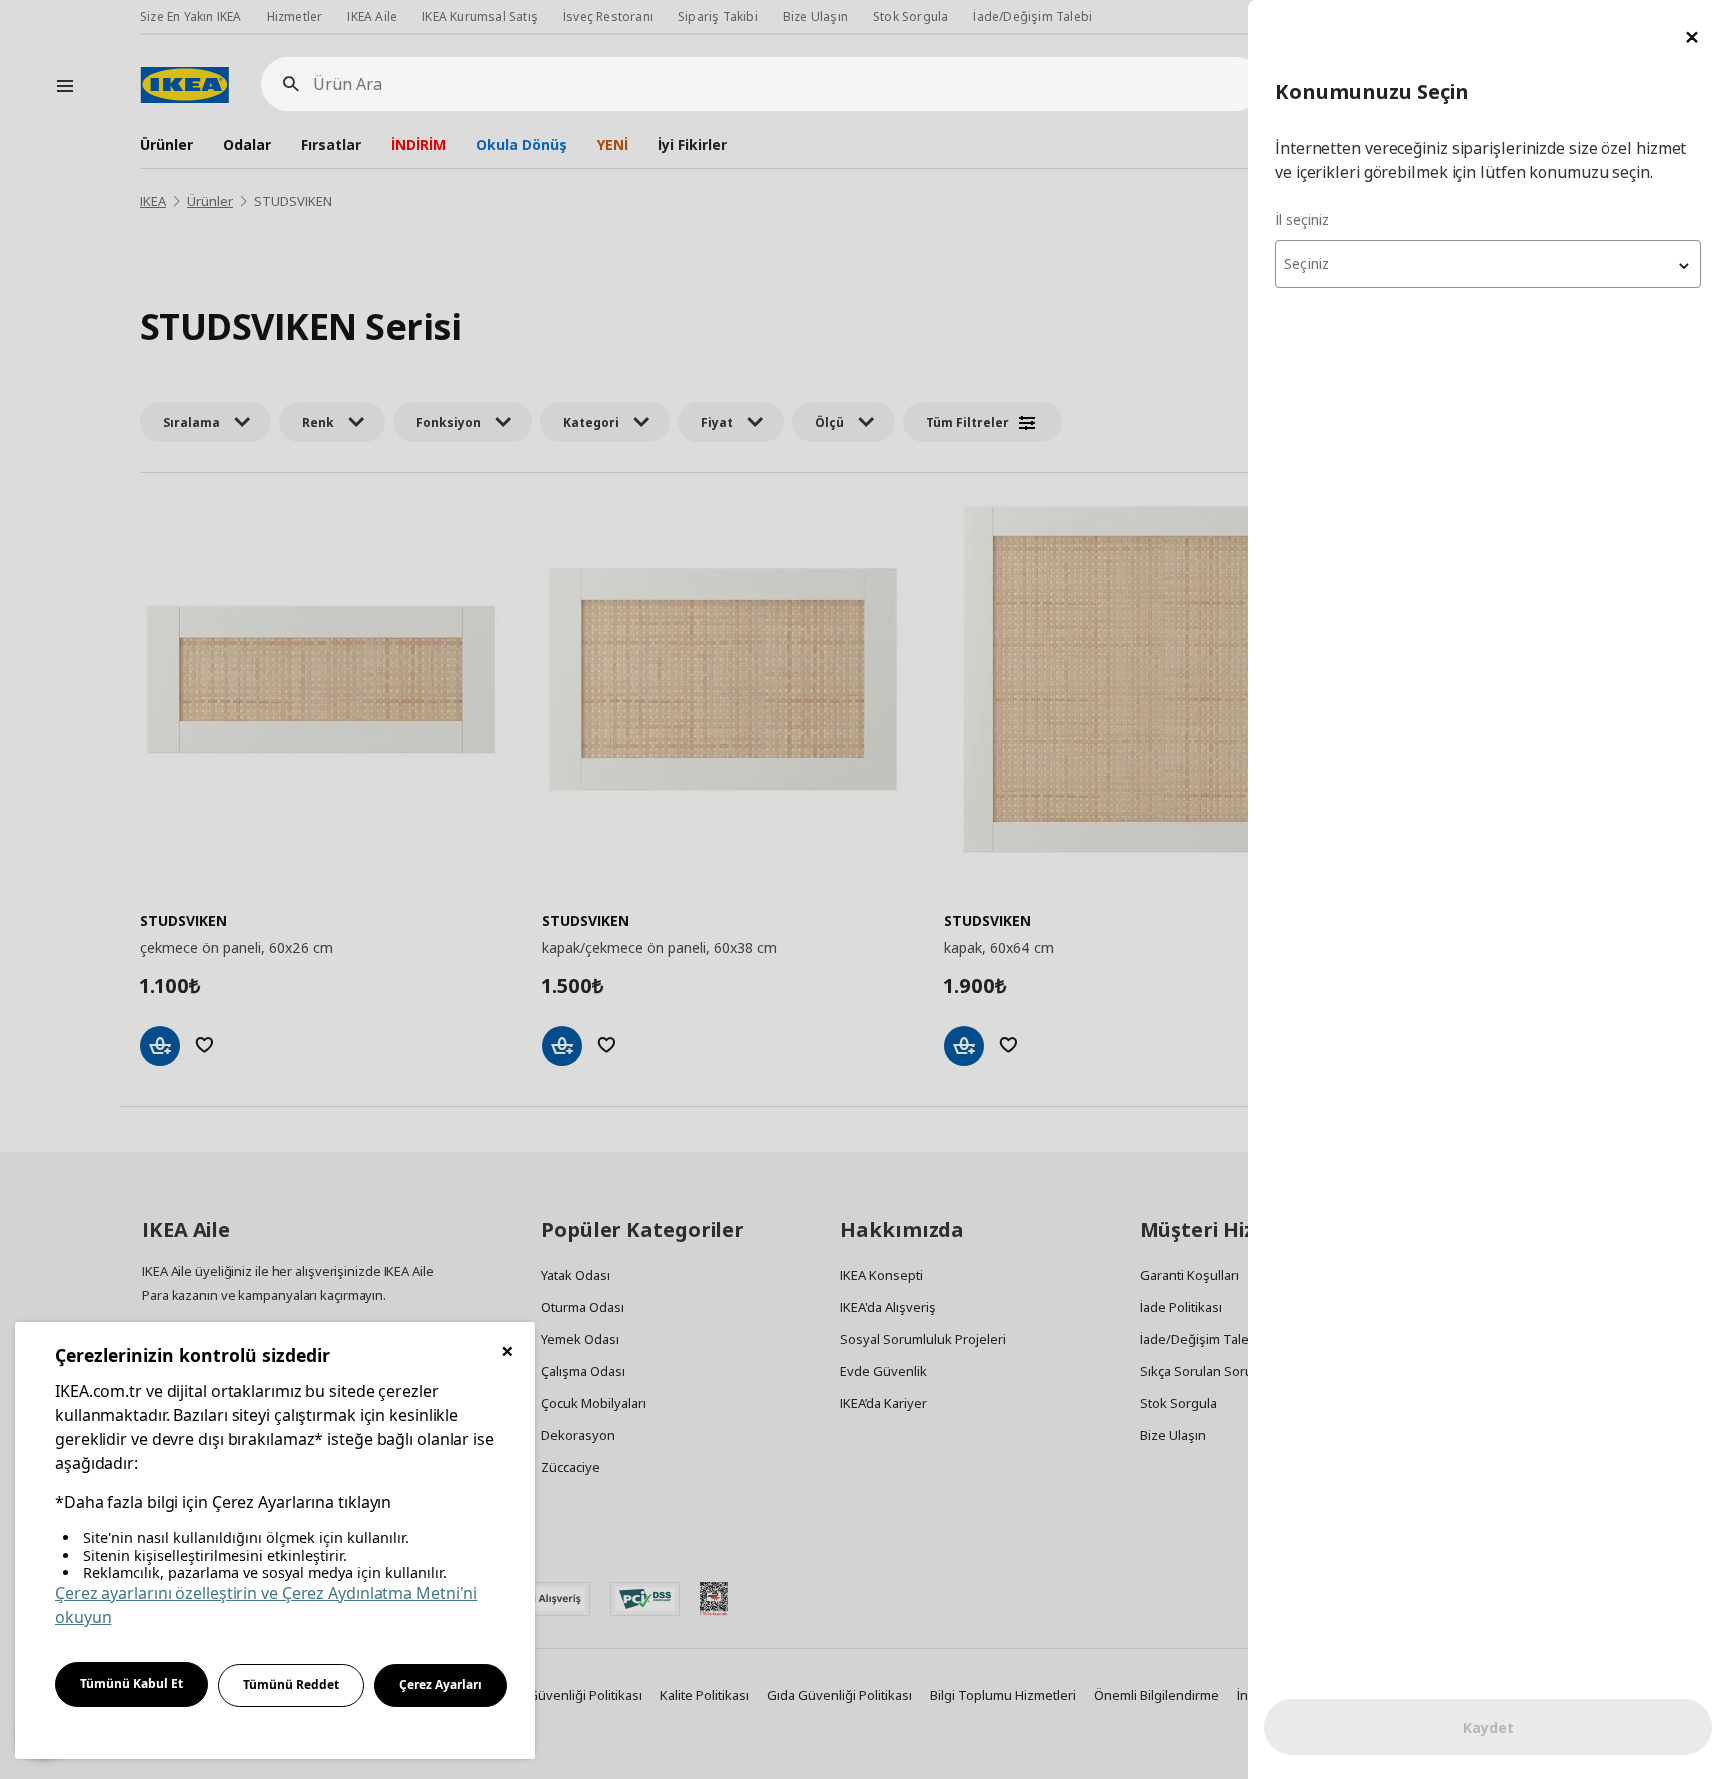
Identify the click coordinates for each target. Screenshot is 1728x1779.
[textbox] (1488, 264)
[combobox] (1488, 264)
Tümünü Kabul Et (131, 1683)
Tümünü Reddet (291, 1684)
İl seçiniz (1302, 219)
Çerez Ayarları (440, 1684)
